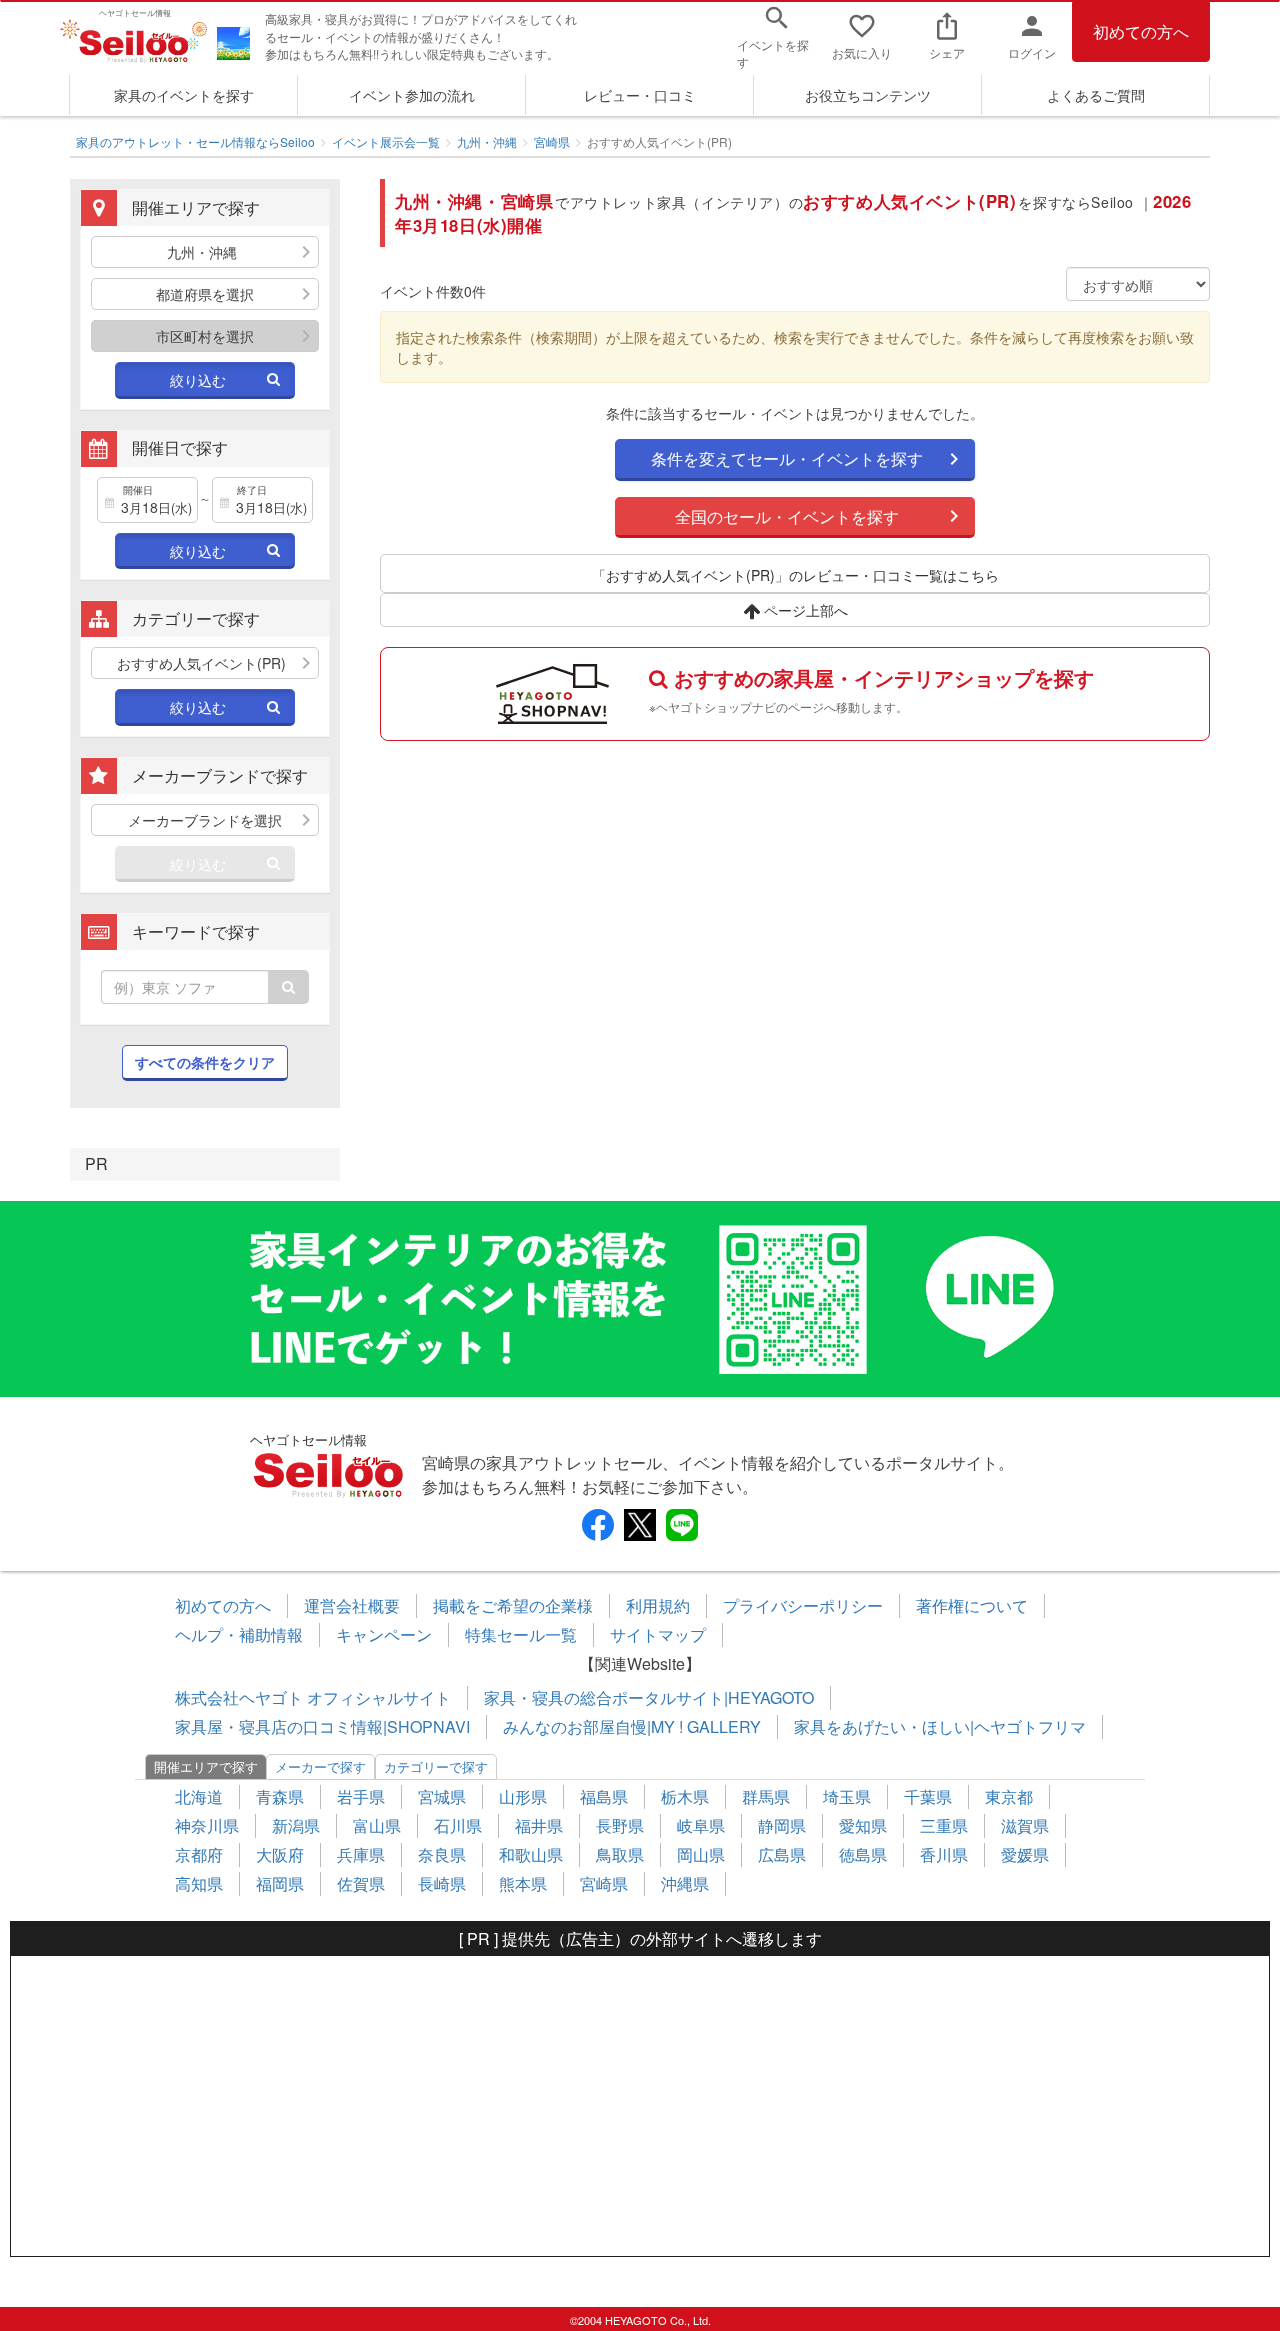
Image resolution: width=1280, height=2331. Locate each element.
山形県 (523, 1796)
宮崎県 (552, 141)
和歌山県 (531, 1854)
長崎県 (442, 1883)
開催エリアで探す (206, 1766)
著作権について (972, 1605)
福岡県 (280, 1883)
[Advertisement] (640, 2106)
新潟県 (296, 1825)
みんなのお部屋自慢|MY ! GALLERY (632, 1726)
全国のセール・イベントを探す (787, 516)
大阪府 (280, 1854)
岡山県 (701, 1854)
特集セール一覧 (521, 1634)
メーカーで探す (320, 1766)
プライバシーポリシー (803, 1605)
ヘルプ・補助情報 (239, 1634)
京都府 (199, 1854)
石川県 (458, 1825)
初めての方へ (1141, 31)
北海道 (199, 1796)
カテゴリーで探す (436, 1766)
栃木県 (685, 1796)
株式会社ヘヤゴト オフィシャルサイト (313, 1697)
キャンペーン (384, 1634)
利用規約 (658, 1605)
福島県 (604, 1796)
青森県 (280, 1796)
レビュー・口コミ (640, 95)
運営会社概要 (352, 1605)
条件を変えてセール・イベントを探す (787, 458)
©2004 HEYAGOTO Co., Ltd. (640, 2320)
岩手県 (361, 1796)
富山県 (377, 1825)
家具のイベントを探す (184, 95)
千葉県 (928, 1796)
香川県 (944, 1854)
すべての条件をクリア (205, 1062)
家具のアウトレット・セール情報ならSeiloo (195, 141)
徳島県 (863, 1854)
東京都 (1009, 1796)
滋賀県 (1025, 1825)
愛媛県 (1025, 1854)
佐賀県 (361, 1883)
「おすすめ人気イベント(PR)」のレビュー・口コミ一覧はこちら (795, 575)
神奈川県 (207, 1825)
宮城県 (442, 1796)
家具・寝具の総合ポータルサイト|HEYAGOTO (649, 1697)
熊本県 (523, 1883)
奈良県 (442, 1854)
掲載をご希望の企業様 (513, 1605)
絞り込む (198, 380)
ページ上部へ (804, 610)
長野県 (620, 1825)
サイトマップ (658, 1634)
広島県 (782, 1854)
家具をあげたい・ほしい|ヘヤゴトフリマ (940, 1726)
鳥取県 (620, 1854)
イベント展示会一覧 (386, 141)
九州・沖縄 (487, 141)
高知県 (199, 1883)
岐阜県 (701, 1825)
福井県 (539, 1825)
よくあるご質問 (1096, 95)
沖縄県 (685, 1883)
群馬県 (766, 1796)
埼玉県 (847, 1796)
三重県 (944, 1825)
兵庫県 (361, 1854)
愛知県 (863, 1825)
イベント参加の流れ (412, 95)
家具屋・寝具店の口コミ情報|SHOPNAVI (322, 1726)
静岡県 (782, 1825)
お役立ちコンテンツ (868, 95)
